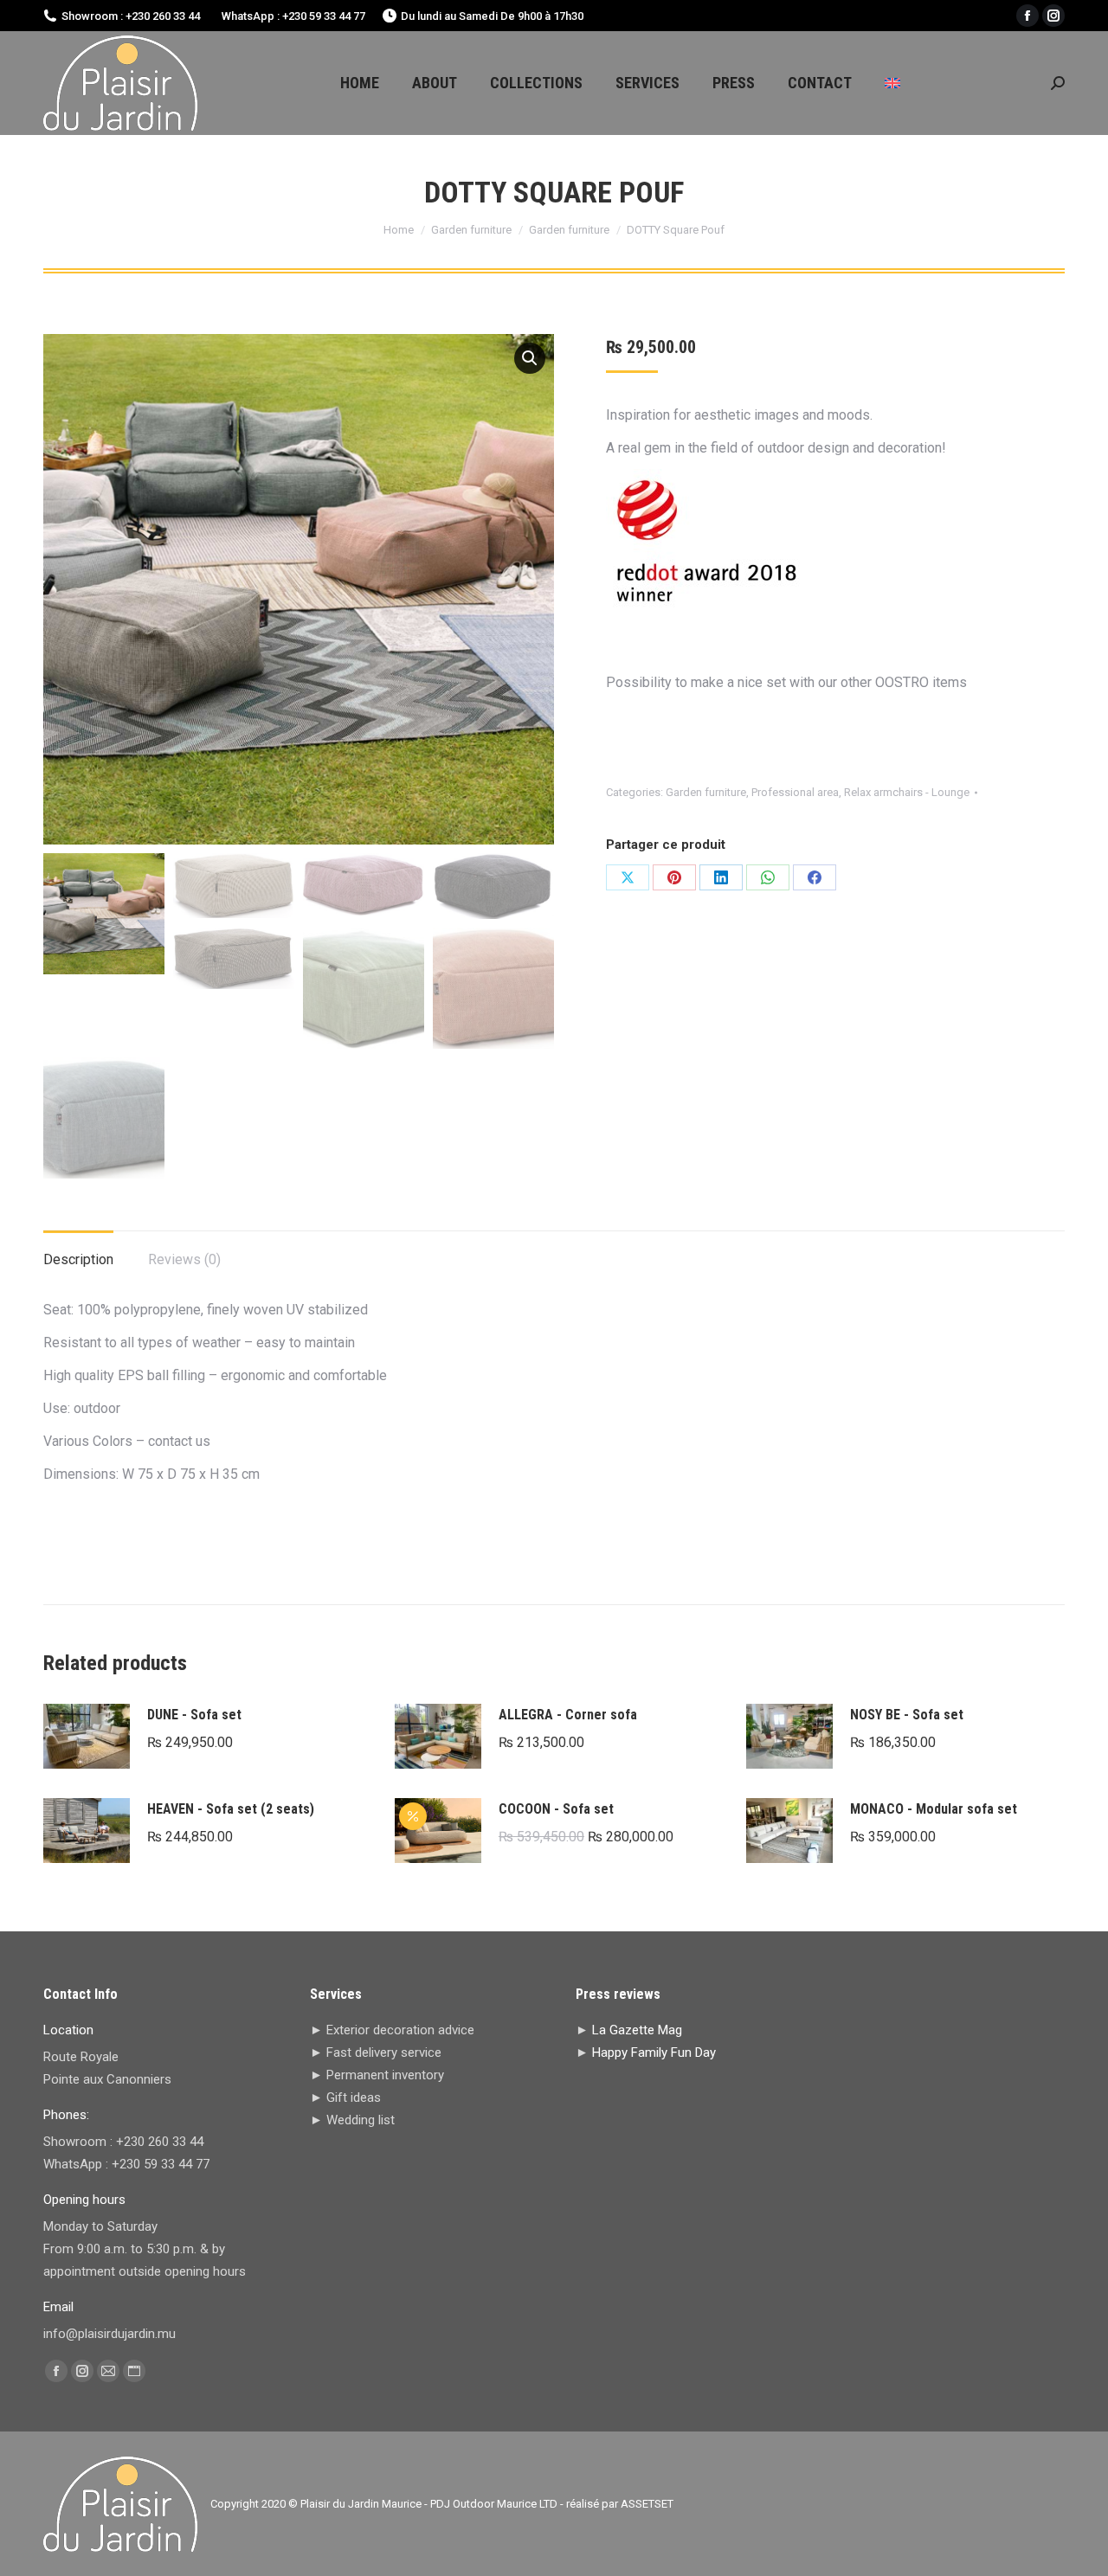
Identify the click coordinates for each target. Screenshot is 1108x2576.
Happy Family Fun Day (654, 2052)
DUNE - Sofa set (194, 1715)
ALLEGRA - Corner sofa (568, 1715)
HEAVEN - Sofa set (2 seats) (231, 1809)
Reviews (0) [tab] (184, 1259)
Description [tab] (78, 1259)
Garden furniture (706, 792)
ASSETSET (647, 2504)
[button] (530, 358)
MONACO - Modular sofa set (934, 1809)
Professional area (795, 792)
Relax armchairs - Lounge (907, 792)
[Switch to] (892, 83)
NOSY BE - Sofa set (907, 1715)
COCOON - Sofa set (556, 1809)
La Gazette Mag (637, 2030)
